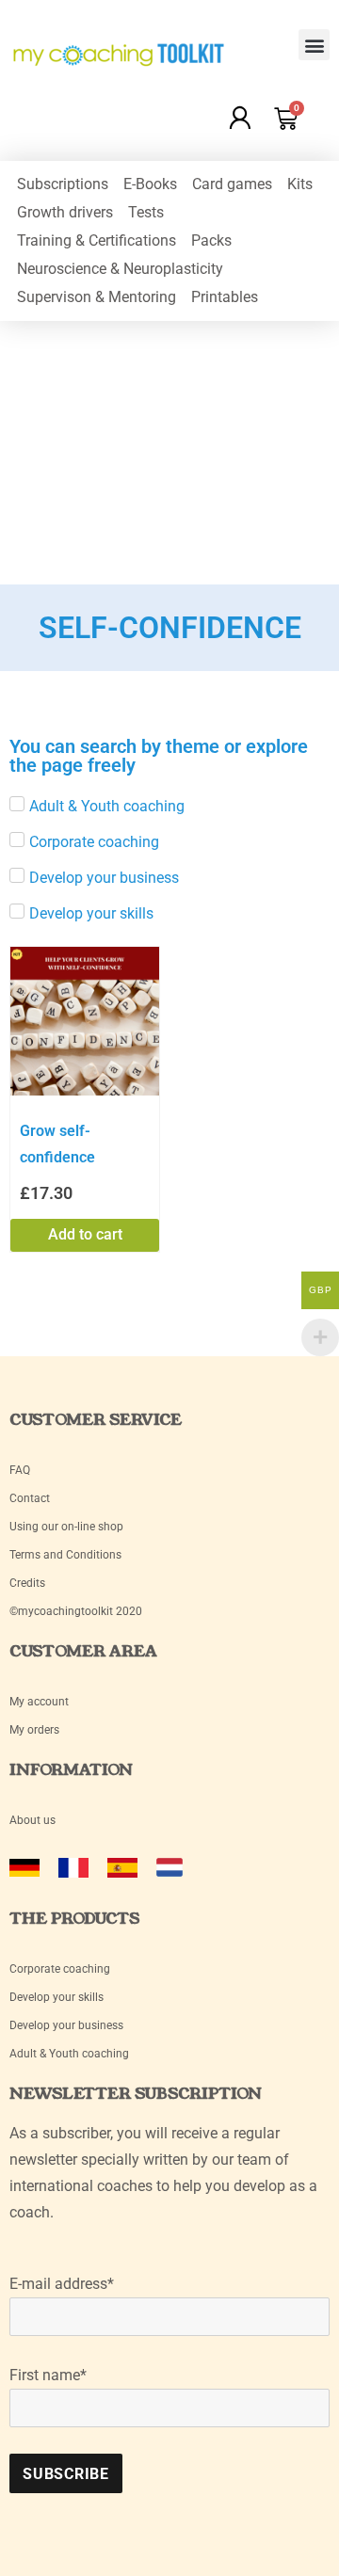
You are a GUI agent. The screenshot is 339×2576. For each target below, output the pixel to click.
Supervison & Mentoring (97, 297)
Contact (30, 1498)
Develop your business (66, 2025)
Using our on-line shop (66, 1527)
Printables (225, 297)
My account (40, 1702)
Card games (232, 184)
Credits (27, 1583)
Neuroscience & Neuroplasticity (120, 269)
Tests (146, 212)
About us (32, 1820)
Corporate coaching (60, 1969)
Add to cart (85, 1234)
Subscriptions (63, 184)
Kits (300, 184)
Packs (211, 240)
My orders (34, 1730)
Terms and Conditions (65, 1555)
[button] (314, 45)
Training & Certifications (97, 240)
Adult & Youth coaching (69, 2054)
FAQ (20, 1470)
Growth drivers (65, 212)
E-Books (150, 184)
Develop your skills (56, 1997)
